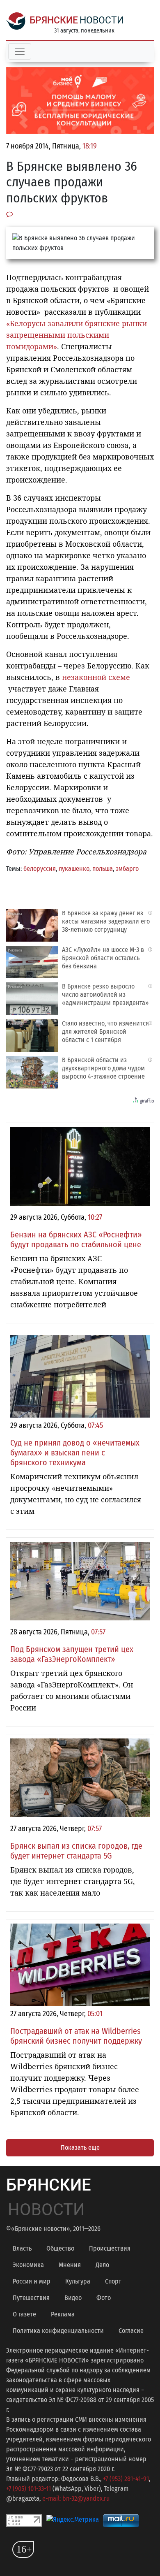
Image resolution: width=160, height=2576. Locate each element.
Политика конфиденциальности (58, 2331)
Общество (60, 2248)
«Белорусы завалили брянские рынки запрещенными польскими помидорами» (77, 335)
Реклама (63, 2314)
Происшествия (110, 2248)
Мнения (70, 2265)
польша (103, 869)
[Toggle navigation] (20, 51)
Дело (102, 2265)
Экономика (28, 2265)
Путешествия (31, 2298)
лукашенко (74, 869)
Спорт (113, 2281)
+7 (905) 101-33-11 (29, 2489)
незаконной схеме (96, 677)
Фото (104, 2298)
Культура (78, 2281)
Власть (22, 2248)
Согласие (131, 2331)
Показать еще (80, 2148)
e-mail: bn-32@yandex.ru (76, 2498)
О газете (24, 2314)
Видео (73, 2298)
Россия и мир (32, 2281)
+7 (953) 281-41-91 (126, 2479)
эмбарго (127, 869)
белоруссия (40, 869)
